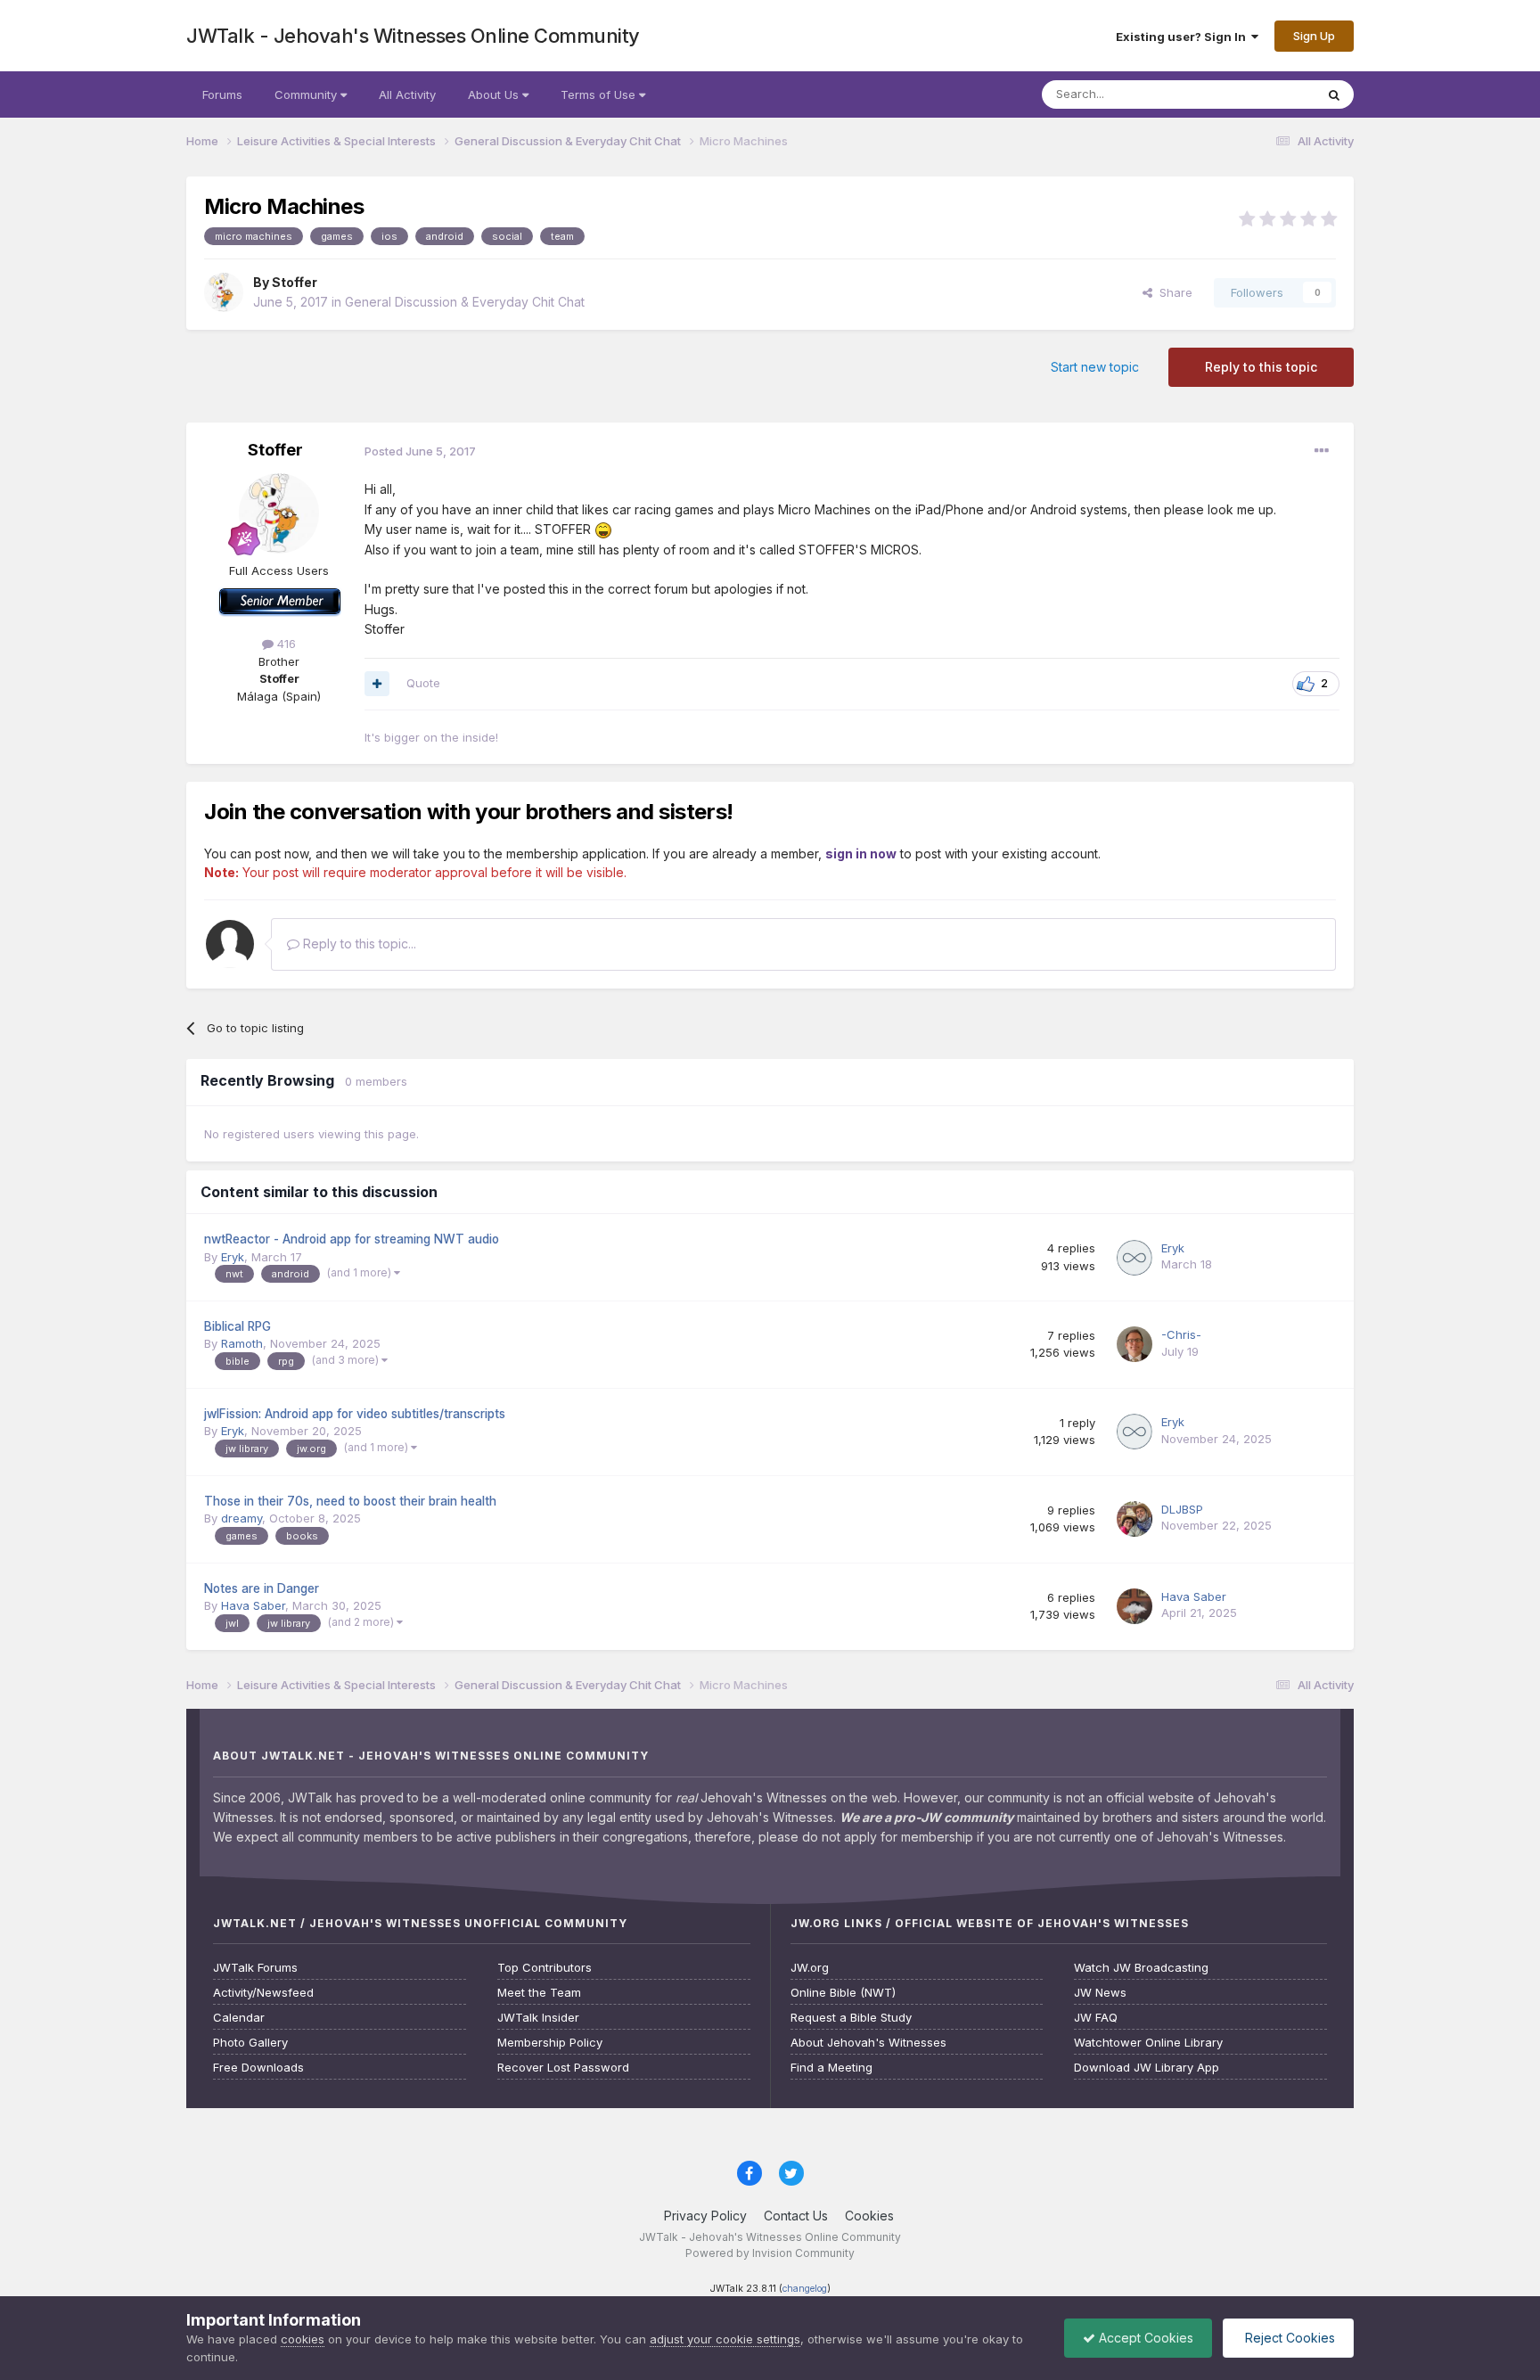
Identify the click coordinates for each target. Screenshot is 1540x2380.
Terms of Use (600, 94)
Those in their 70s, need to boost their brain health (350, 1501)
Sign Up (1314, 36)
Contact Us (796, 2216)
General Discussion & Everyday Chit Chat (465, 302)
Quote (423, 683)
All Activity (407, 94)
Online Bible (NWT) (843, 1993)
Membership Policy (550, 2043)
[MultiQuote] (377, 684)
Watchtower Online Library (1148, 2043)
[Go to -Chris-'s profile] (1135, 1344)
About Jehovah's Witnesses (868, 2043)
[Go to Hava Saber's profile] (1135, 1606)
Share (1172, 292)
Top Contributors (545, 1968)
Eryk (233, 1257)
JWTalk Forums (255, 1968)
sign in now (861, 854)
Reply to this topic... (358, 944)
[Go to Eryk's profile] (1135, 1258)
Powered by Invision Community (770, 2253)
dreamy (242, 1518)
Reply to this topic (1261, 367)
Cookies (869, 2216)
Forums (222, 94)
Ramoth (242, 1343)
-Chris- (1181, 1334)
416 (285, 644)
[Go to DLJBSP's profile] (1135, 1519)
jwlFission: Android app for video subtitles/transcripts (355, 1414)
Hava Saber (253, 1605)
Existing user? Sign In (1184, 37)
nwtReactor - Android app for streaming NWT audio (352, 1239)
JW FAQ (1096, 2018)
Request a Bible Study (851, 2018)
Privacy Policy (705, 2216)
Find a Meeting (831, 2068)
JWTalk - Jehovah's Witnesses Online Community (413, 36)
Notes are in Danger (262, 1588)
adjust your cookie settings (725, 2339)
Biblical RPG (238, 1326)
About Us (495, 94)
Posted (420, 451)
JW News (1100, 1993)
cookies (303, 2339)
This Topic (1262, 94)
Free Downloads (258, 2068)
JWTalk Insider (538, 2018)
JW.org (810, 1968)
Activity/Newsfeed (263, 1993)
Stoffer (295, 282)
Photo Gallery (250, 2043)
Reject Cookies (1288, 2338)
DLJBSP (1182, 1509)
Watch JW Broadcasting (1141, 1968)
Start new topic (1095, 367)
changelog (805, 2289)
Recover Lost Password (563, 2068)
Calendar (239, 2018)
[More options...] (1322, 451)
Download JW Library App (1147, 2068)
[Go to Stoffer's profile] (224, 292)
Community (307, 94)
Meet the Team (539, 1993)
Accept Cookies (1144, 2338)
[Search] (1334, 94)
